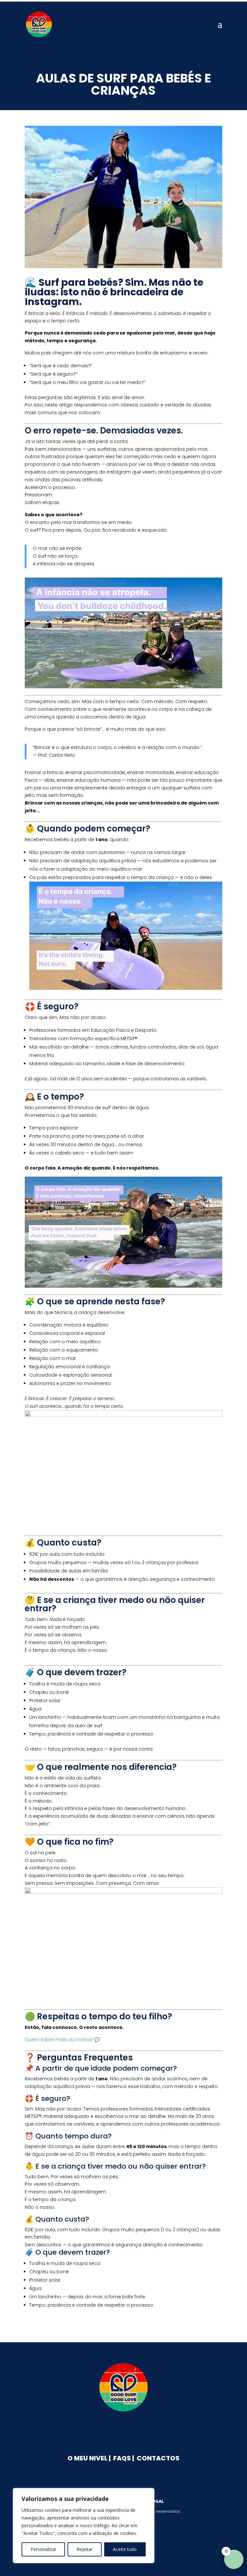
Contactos (158, 2458)
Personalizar (43, 2549)
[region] (84, 2526)
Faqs (122, 2458)
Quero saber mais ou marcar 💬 (62, 2040)
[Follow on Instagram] (133, 2429)
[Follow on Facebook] (114, 2429)
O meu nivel (87, 2458)
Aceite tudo (125, 2549)
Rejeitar (85, 2549)
